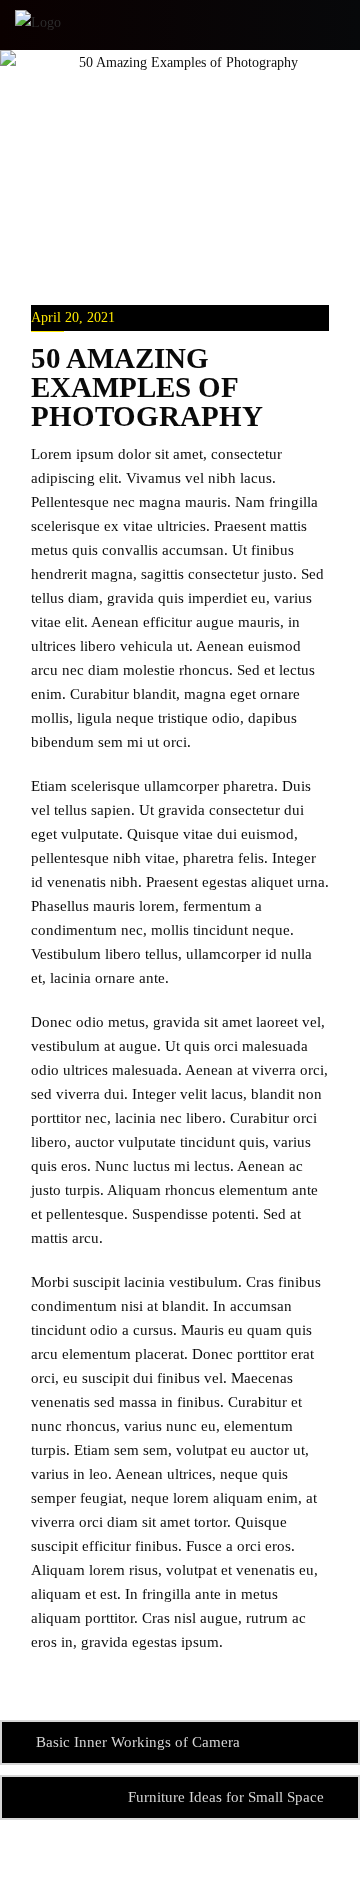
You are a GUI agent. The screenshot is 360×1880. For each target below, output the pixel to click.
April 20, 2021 (73, 317)
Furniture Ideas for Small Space (226, 1797)
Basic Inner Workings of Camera (138, 1742)
